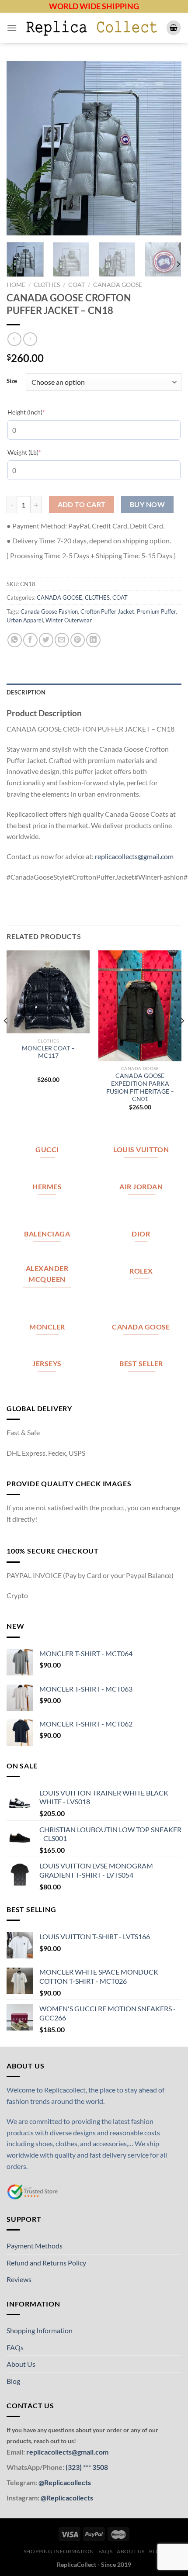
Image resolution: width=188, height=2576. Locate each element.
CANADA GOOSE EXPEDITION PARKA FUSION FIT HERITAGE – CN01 (140, 1087)
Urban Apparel (25, 620)
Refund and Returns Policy (46, 2263)
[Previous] (21, 148)
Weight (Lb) (38, 452)
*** (87, 2467)
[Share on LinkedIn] (93, 640)
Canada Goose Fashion (49, 611)
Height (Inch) (40, 412)
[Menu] (12, 28)
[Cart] (174, 28)
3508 (99, 2467)
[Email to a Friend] (62, 640)
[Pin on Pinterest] (78, 640)
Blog (13, 2381)
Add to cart (82, 504)
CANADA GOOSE (118, 285)
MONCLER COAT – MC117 (48, 1052)
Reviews (19, 2279)
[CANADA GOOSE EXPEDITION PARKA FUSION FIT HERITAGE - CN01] (140, 1006)
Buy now (147, 504)
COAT (77, 285)
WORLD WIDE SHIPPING (94, 6)
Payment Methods (35, 2246)
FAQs (15, 2347)
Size (12, 381)
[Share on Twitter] (46, 640)
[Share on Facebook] (30, 640)
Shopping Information (40, 2330)
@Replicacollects (65, 2482)
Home (16, 285)
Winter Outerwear (69, 620)
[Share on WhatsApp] (15, 640)
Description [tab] (26, 692)
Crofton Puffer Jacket (107, 611)
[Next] (167, 148)
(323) (74, 2467)
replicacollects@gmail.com (134, 856)
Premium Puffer (156, 611)
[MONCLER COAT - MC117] (48, 992)
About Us (21, 2364)
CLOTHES (47, 285)
